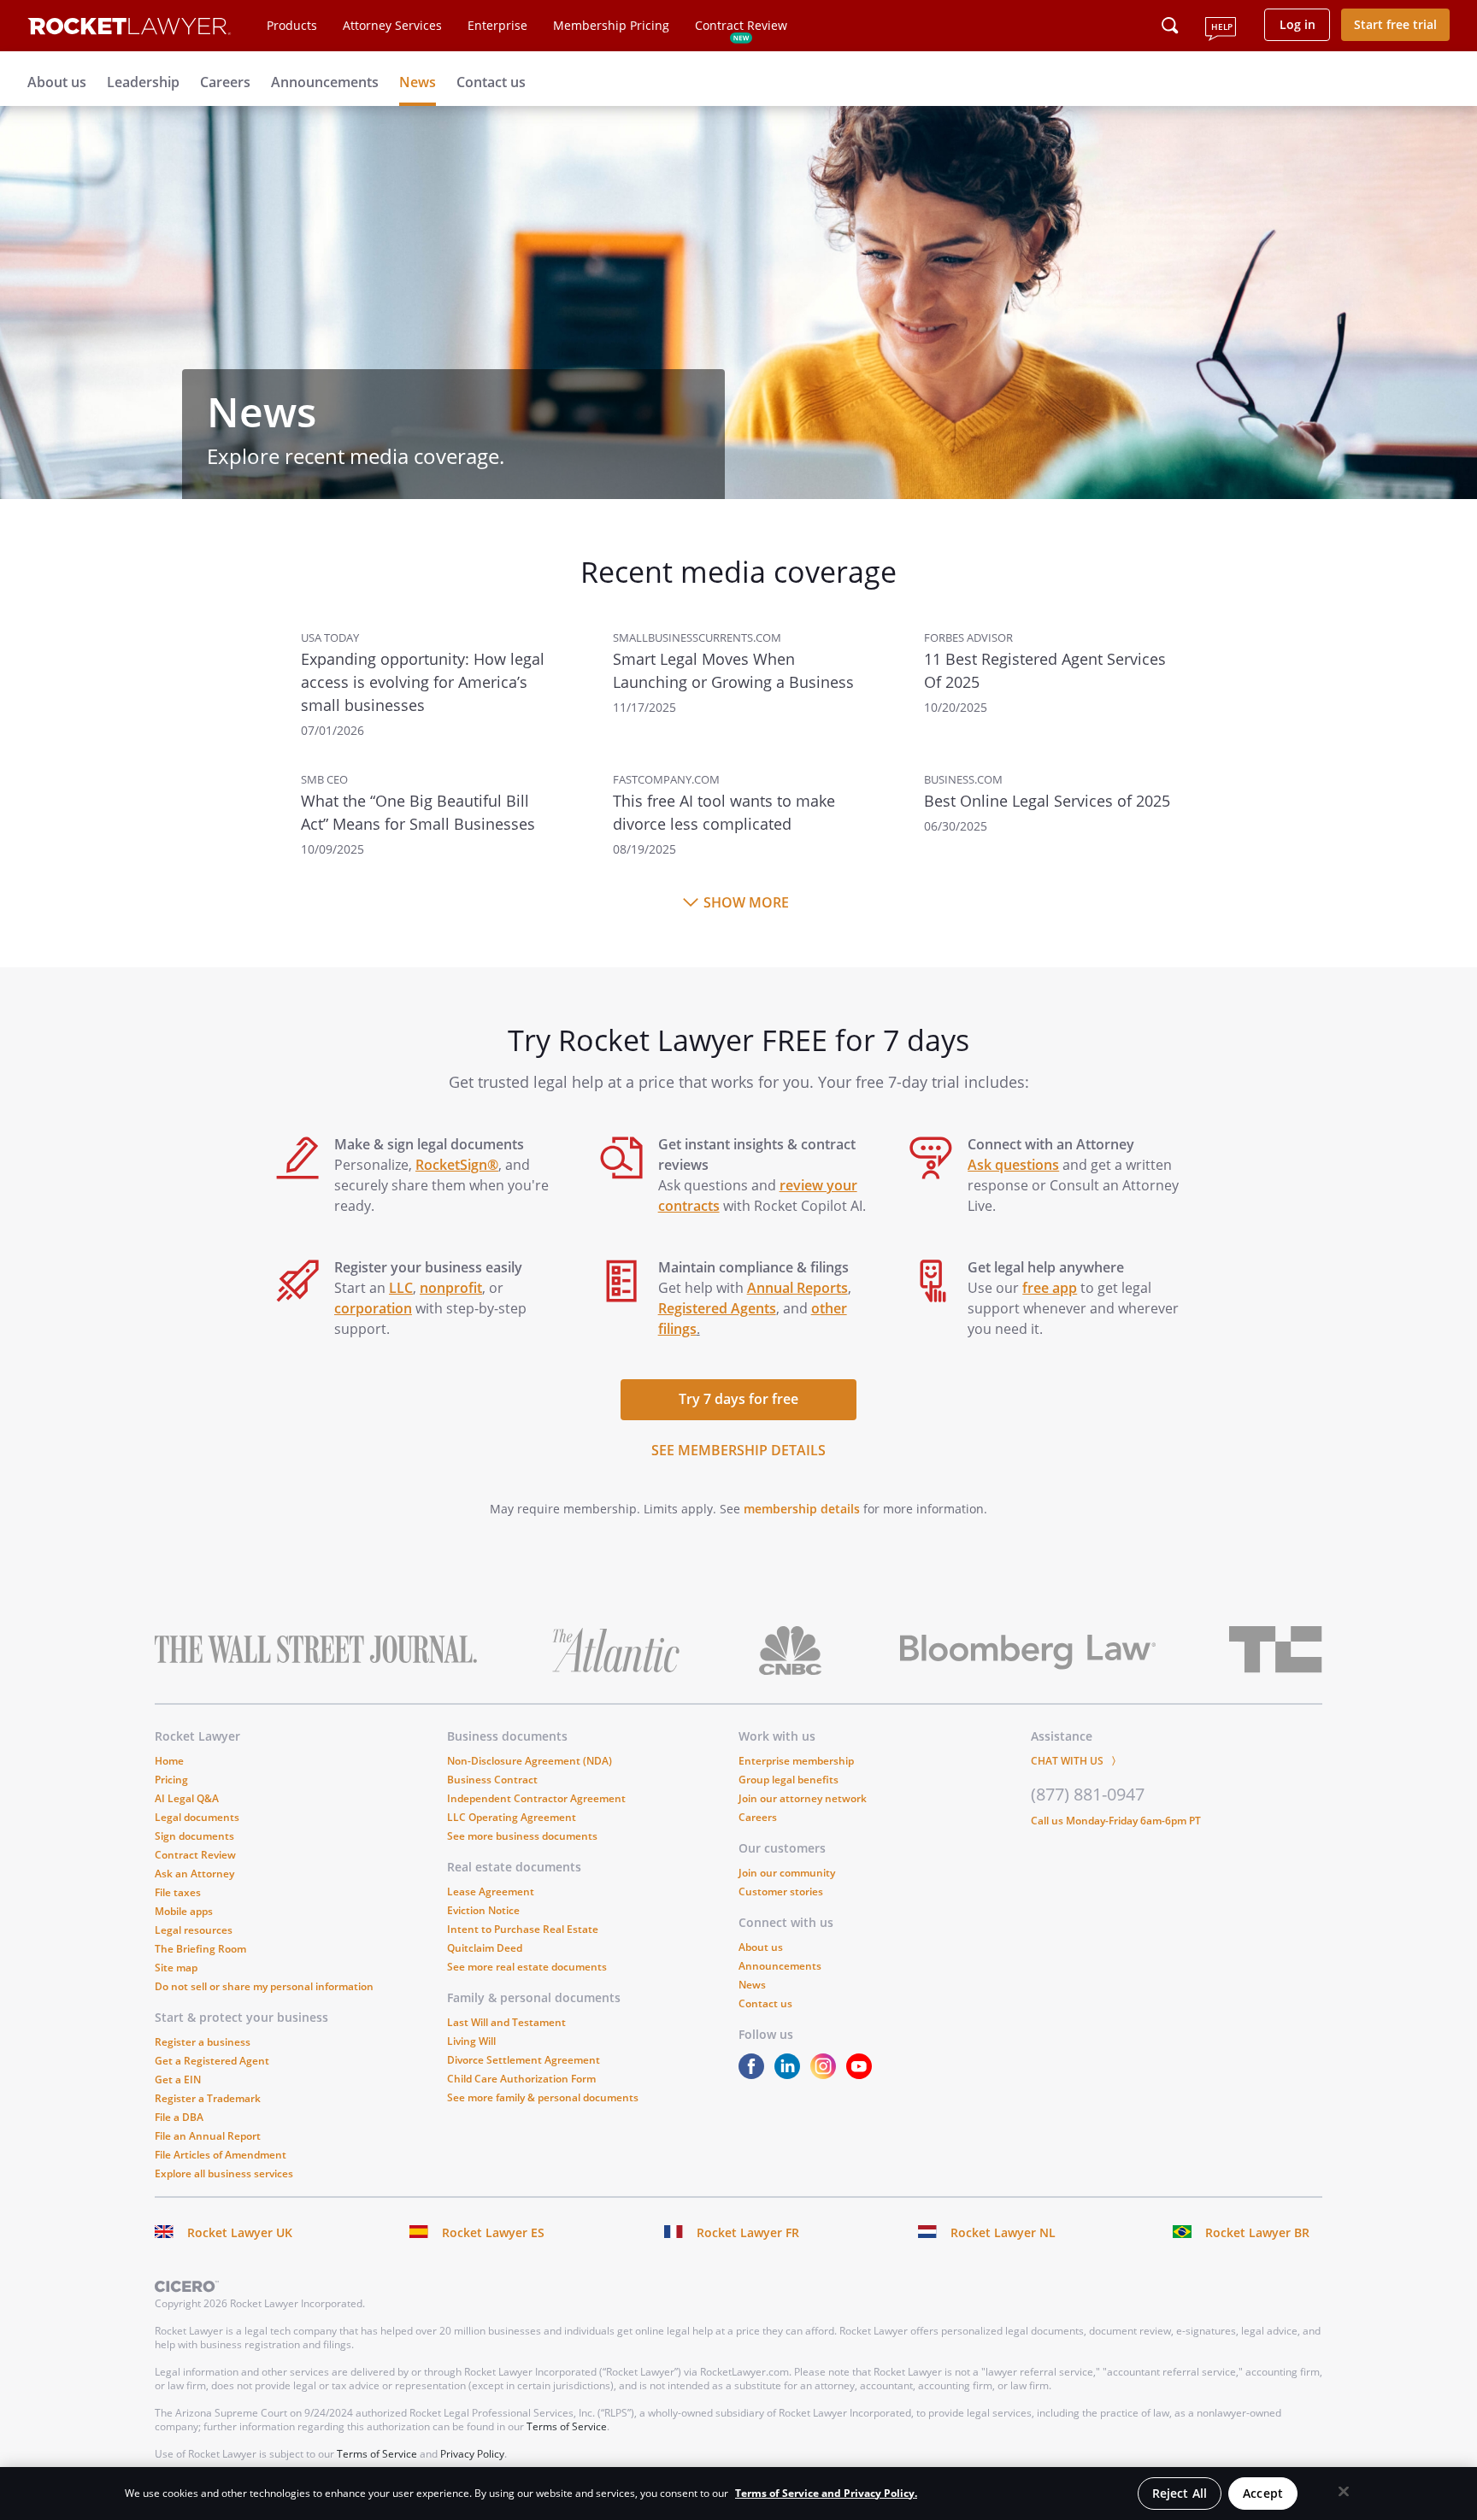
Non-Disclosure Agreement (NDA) (530, 1761)
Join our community (787, 1873)
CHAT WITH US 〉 (1076, 1761)
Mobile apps (184, 1911)
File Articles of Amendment (221, 2155)
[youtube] (862, 2074)
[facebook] (755, 2074)
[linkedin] (791, 2074)
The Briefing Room (200, 1949)
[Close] (1344, 2492)
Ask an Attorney (194, 1874)
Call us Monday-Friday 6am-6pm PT (1116, 1821)
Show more (746, 902)
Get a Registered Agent (212, 2061)
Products (292, 25)
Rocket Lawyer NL (1003, 2232)
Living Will (471, 2041)
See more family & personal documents (543, 2097)
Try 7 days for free (738, 1399)
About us (57, 82)
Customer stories (781, 1891)
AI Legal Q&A (187, 1798)
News (418, 82)
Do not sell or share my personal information (264, 1986)
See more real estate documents (527, 1967)
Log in (1298, 24)
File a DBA (179, 2117)
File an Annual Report (208, 2136)
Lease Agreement (491, 1891)
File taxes (178, 1892)
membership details (802, 1509)
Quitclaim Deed (485, 1948)
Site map (176, 1968)
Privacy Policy (472, 2454)
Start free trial (1395, 24)
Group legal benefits (789, 1780)
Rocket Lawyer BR (1257, 2232)
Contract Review (741, 25)
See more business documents (522, 1836)
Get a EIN (178, 2079)
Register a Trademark (208, 2098)
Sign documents (194, 1836)
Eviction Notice (483, 1910)
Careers (225, 82)
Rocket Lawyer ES (493, 2232)
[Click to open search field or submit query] (1170, 26)
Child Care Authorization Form (521, 2079)
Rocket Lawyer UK (240, 2232)
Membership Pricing (611, 25)
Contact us (491, 82)
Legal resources (194, 1930)
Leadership (143, 82)
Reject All (1180, 2493)
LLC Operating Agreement (512, 1817)
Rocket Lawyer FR (748, 2232)
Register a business (203, 2042)
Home (169, 1761)
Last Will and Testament (506, 2022)
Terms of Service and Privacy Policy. (826, 2493)
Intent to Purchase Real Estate (523, 1929)
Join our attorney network (803, 1798)
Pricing (171, 1780)
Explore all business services (224, 2173)
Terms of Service (567, 2426)
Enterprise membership (796, 1761)
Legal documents (197, 1817)
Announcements (325, 82)
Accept (1263, 2493)
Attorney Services (392, 25)
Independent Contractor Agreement (536, 1798)
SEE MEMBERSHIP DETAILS (738, 1450)
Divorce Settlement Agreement (524, 2060)
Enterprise (497, 25)
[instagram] (827, 2074)
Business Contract (492, 1780)
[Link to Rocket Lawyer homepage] (129, 29)
